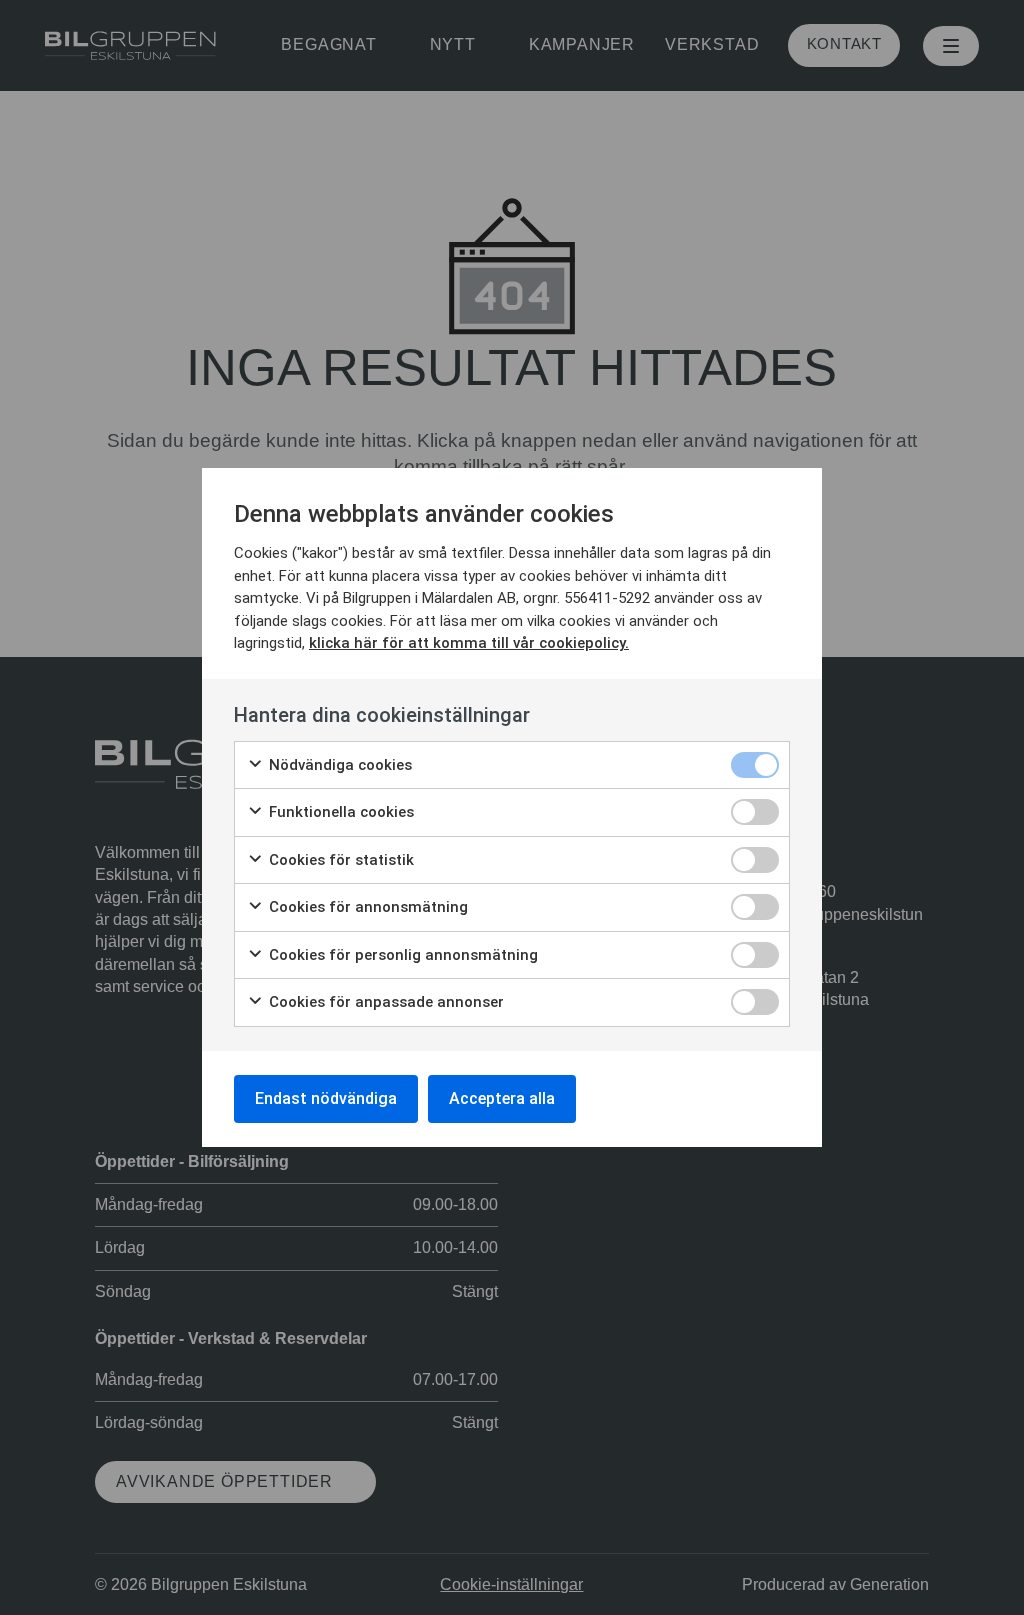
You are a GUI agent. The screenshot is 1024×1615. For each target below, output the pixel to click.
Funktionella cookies (339, 812)
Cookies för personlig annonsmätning (401, 955)
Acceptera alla (502, 1098)
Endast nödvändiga (326, 1098)
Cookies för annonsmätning (366, 907)
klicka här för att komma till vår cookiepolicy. (469, 643)
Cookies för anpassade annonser (384, 1002)
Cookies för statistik (339, 860)
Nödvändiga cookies (338, 765)
